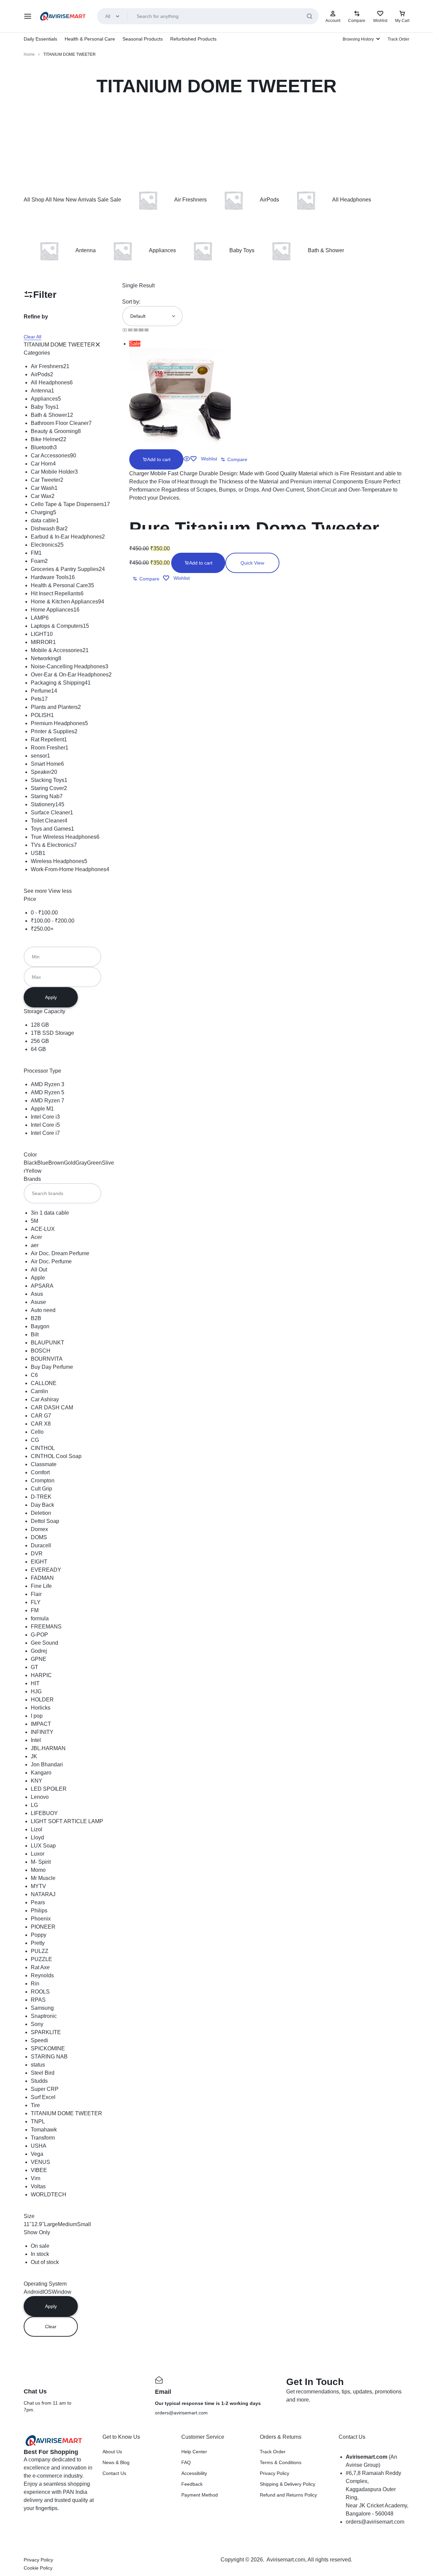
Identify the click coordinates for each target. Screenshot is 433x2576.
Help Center (194, 2452)
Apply (51, 997)
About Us (112, 2452)
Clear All (32, 337)
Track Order (398, 39)
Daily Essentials (40, 39)
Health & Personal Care (90, 39)
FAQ (186, 2462)
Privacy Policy (275, 2473)
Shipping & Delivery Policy (288, 2484)
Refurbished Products (193, 39)
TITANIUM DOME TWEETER (59, 345)
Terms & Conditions (281, 2462)
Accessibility (194, 2473)
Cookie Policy (38, 2568)
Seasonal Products (143, 39)
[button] (156, 459)
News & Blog (116, 2462)
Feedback (192, 2484)
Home (29, 54)
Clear (51, 2327)
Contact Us (114, 2473)
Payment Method (200, 2495)
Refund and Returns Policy (288, 2495)
